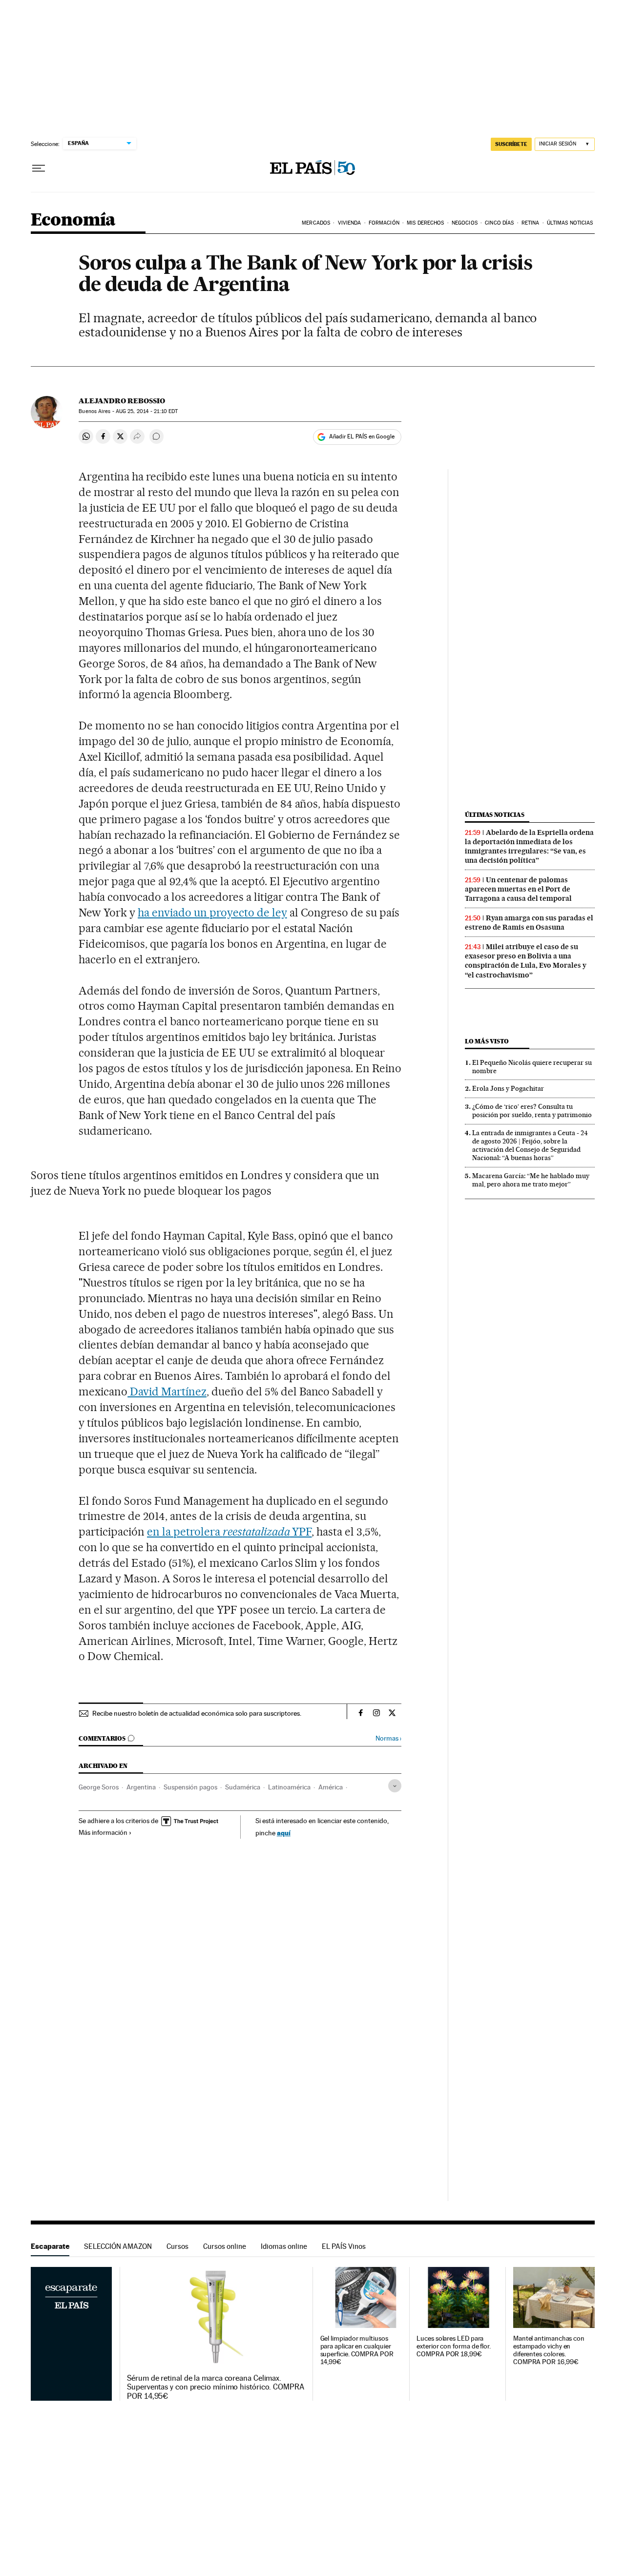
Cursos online (225, 2246)
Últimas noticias (495, 815)
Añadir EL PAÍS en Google (362, 436)
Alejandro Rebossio (122, 401)
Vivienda (350, 223)
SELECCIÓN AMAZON (118, 2246)
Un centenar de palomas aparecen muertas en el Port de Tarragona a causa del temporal (518, 889)
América (331, 1787)
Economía (73, 220)
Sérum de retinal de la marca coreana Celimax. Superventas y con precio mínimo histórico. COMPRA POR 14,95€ (216, 2387)
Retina (531, 223)
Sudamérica (243, 1787)
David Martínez (167, 1392)
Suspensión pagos (190, 1787)
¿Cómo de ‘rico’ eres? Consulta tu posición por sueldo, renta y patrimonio (532, 1111)
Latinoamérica (289, 1787)
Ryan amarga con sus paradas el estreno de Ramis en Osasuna (529, 923)
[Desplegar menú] (39, 168)
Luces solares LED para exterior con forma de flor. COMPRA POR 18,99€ (454, 2346)
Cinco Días (499, 223)
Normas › (388, 1738)
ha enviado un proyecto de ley (212, 913)
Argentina (141, 1787)
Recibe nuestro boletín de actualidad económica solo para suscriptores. (197, 1713)
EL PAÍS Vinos (344, 2246)
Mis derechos (425, 223)
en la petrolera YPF (229, 1532)
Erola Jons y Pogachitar (508, 1088)
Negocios (465, 223)
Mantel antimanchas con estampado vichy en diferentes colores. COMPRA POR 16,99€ (549, 2350)
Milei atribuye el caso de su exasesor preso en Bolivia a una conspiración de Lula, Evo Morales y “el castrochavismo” (526, 961)
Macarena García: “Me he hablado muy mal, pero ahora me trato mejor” (531, 1180)
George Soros (99, 1787)
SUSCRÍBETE (511, 144)
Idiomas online (284, 2246)
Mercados (316, 223)
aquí (284, 1833)
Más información (103, 1832)
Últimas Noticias (570, 223)
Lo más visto (487, 1041)
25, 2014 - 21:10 (147, 411)
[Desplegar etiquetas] (395, 1786)
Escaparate (50, 2246)
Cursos (177, 2246)
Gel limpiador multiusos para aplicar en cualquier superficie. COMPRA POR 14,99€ (357, 2350)
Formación (384, 223)
